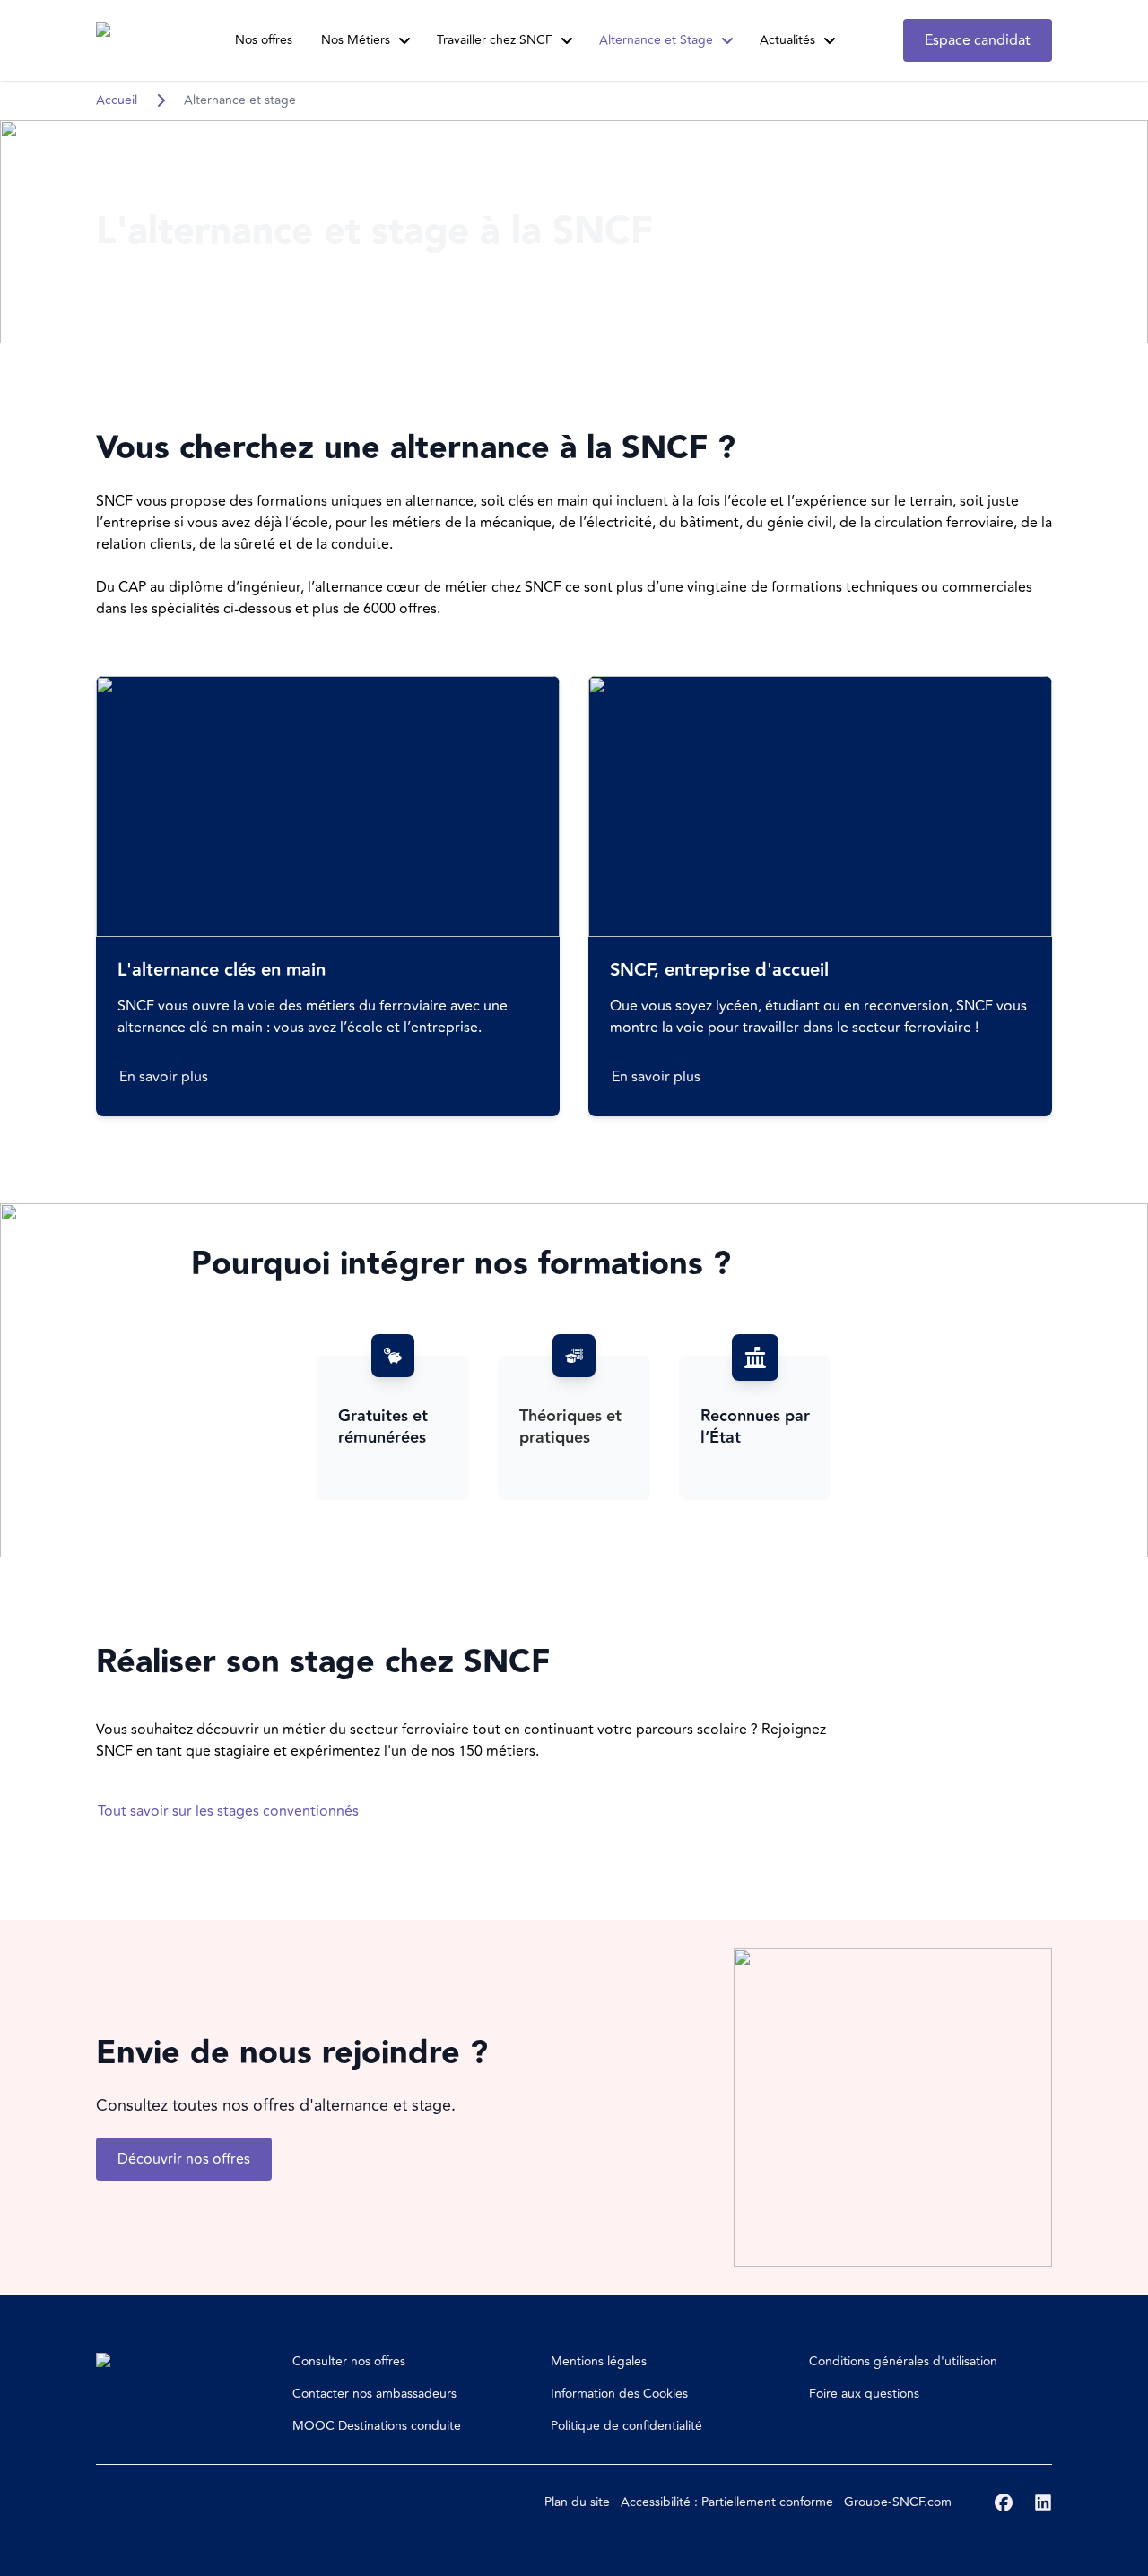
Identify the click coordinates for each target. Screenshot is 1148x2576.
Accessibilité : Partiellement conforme (727, 2502)
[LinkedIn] (1043, 2502)
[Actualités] (830, 40)
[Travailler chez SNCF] (567, 40)
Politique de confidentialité (626, 2426)
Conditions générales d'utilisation (903, 2361)
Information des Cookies (619, 2394)
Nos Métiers (356, 40)
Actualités (787, 40)
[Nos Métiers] (404, 40)
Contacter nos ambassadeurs (374, 2394)
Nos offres (264, 40)
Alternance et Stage (656, 40)
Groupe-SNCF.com (898, 2502)
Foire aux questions (864, 2394)
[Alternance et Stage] (727, 40)
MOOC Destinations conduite (377, 2426)
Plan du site (577, 2502)
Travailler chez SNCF (495, 40)
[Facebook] (1004, 2502)
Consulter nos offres (349, 2361)
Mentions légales (599, 2361)
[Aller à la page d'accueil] (130, 40)
